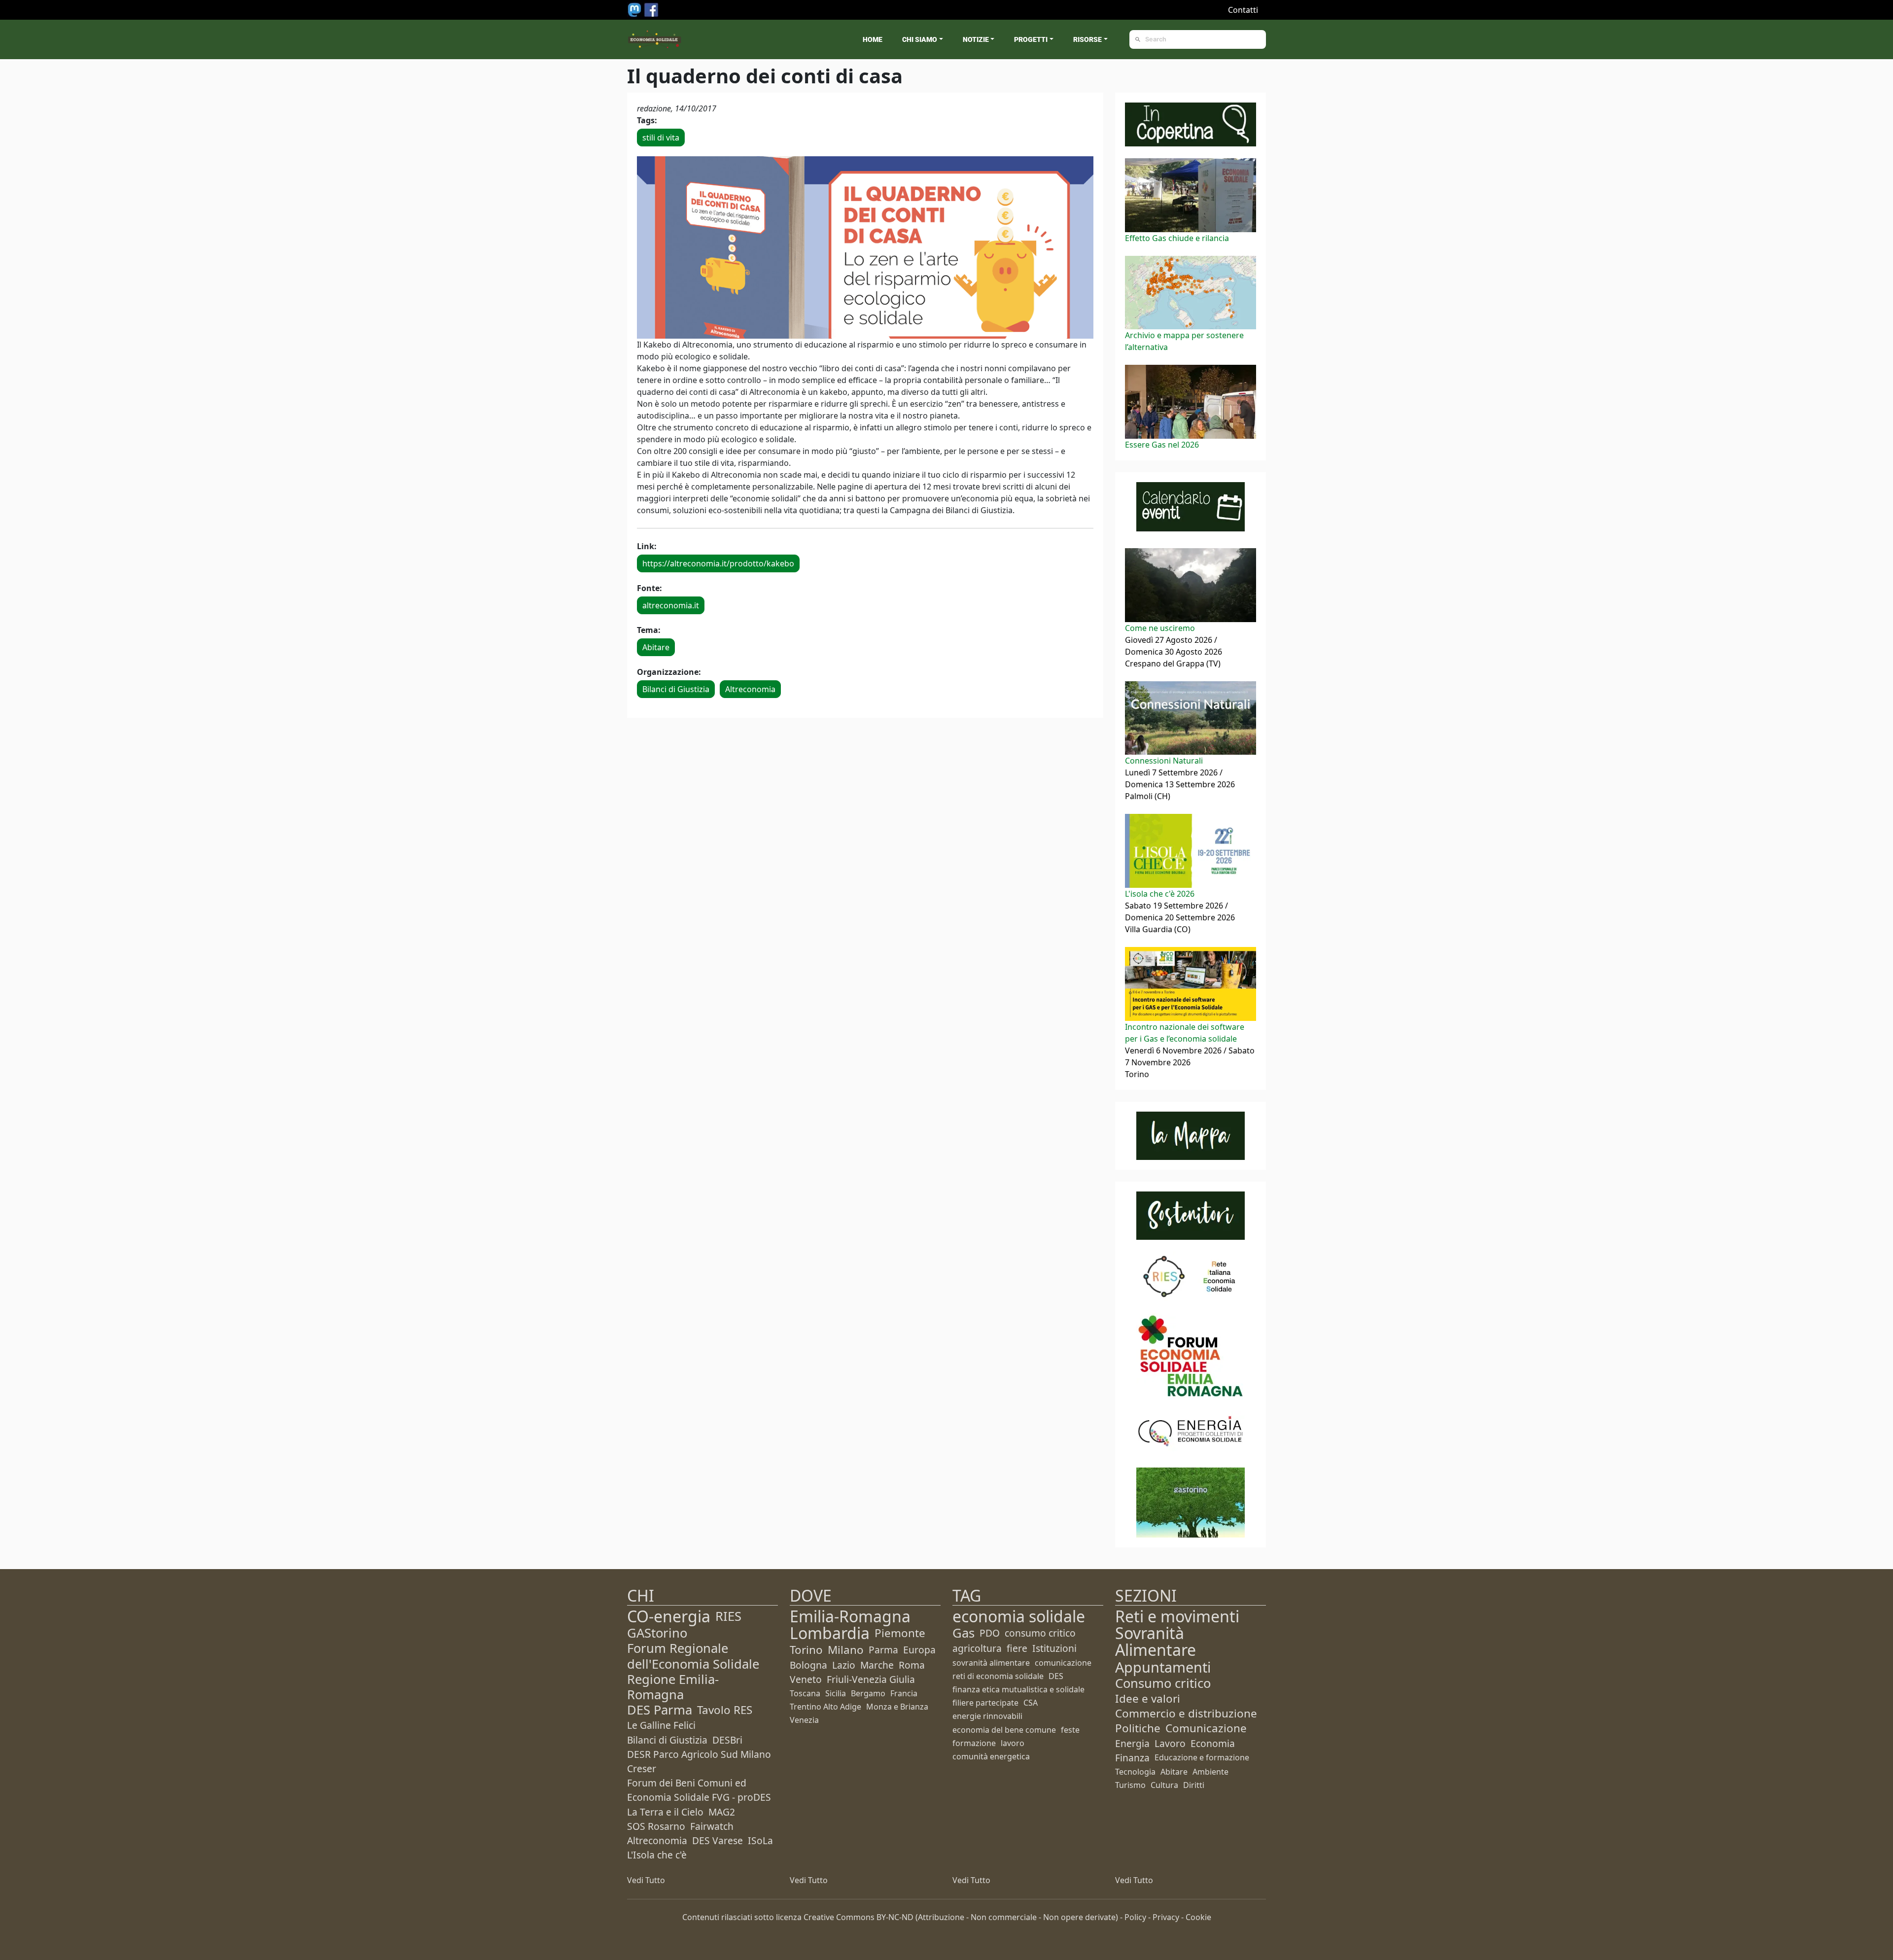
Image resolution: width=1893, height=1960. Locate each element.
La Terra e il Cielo (665, 1812)
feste (1070, 1730)
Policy (1135, 1917)
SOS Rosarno (656, 1826)
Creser (642, 1768)
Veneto (806, 1679)
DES (1056, 1676)
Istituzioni (1054, 1648)
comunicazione (1063, 1663)
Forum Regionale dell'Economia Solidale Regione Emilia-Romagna (693, 1671)
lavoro (1013, 1743)
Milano (846, 1650)
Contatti (1243, 10)
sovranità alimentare (991, 1663)
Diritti (1194, 1785)
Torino (806, 1650)
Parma (883, 1650)
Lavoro (1170, 1743)
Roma (912, 1665)
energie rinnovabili (987, 1716)
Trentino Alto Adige (825, 1707)
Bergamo (868, 1693)
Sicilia (836, 1693)
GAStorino (657, 1633)
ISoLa (760, 1840)
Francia (904, 1693)
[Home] (655, 39)
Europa (919, 1650)
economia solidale (1019, 1616)
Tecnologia (1135, 1772)
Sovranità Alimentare (1156, 1641)
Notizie (976, 39)
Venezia (804, 1720)
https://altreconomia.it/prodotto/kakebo (718, 563)
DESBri (727, 1740)
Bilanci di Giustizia (676, 689)
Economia (1213, 1743)
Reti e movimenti (1177, 1616)
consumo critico (1040, 1633)
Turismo (1130, 1785)
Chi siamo (920, 39)
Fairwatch (712, 1826)
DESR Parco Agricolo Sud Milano (699, 1754)
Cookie (1198, 1917)
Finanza (1132, 1758)
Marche (877, 1665)
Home (873, 39)
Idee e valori (1148, 1698)
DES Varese (718, 1840)
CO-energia (669, 1616)
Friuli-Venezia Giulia (871, 1679)
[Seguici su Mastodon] (635, 9)
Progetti (1031, 39)
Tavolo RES (725, 1710)
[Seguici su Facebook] (651, 9)
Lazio (844, 1665)
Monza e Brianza (897, 1707)
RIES (728, 1616)
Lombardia (830, 1633)
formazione (974, 1743)
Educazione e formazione (1202, 1757)
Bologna (808, 1665)
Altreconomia (750, 689)
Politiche (1138, 1728)
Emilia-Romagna (850, 1616)
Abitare (656, 647)
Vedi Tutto (646, 1880)
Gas (964, 1633)
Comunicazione (1206, 1728)
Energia (1132, 1743)
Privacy (1166, 1917)
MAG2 (722, 1812)
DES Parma (660, 1710)
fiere (1017, 1648)
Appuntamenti (1163, 1667)
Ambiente (1210, 1772)
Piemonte (900, 1633)
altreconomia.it (671, 605)
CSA (1031, 1703)
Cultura (1164, 1785)
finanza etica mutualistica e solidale (1018, 1689)
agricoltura (977, 1648)
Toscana (805, 1693)
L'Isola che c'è (657, 1855)
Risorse (1087, 39)
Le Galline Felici (661, 1725)
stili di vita (661, 138)
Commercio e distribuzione (1186, 1713)
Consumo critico (1163, 1683)
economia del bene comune (1004, 1730)
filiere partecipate (985, 1703)
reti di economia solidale (998, 1676)
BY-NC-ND (895, 1917)
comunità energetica (991, 1756)
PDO (990, 1633)
